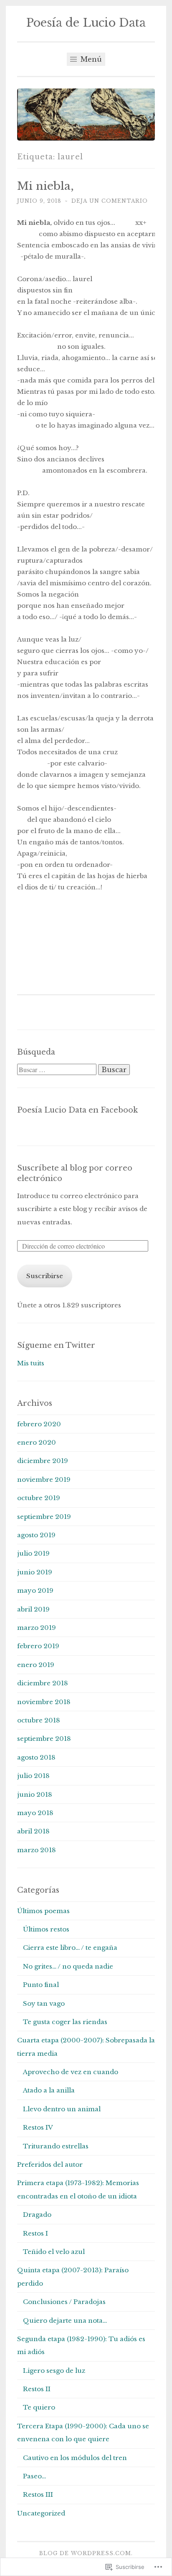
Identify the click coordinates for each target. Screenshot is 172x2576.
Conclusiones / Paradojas (64, 2302)
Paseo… (34, 2476)
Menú (90, 59)
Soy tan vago (44, 2003)
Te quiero (39, 2407)
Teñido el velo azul (54, 2252)
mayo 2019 (35, 1590)
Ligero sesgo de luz (54, 2371)
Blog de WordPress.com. (86, 2553)
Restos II (37, 2389)
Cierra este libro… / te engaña (70, 1948)
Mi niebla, (46, 186)
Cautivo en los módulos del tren (75, 2458)
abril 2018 (33, 1831)
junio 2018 (35, 1794)
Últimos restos (46, 1929)
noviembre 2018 (44, 1702)
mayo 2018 (35, 1813)
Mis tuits (31, 1363)
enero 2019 (36, 1665)
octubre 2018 (39, 1720)
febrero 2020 (39, 1424)
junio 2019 (35, 1572)
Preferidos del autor (50, 2164)
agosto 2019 (36, 1535)
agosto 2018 (36, 1757)
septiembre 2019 (44, 1517)
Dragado (37, 2215)
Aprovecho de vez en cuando (71, 2072)
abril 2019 (33, 1609)
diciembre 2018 (43, 1683)
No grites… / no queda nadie (68, 1966)
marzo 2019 (37, 1628)
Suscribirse (45, 1276)
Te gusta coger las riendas (65, 2022)
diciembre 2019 (43, 1461)
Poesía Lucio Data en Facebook (77, 1110)
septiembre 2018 (44, 1739)
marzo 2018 (37, 1850)
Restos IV (38, 2127)
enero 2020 (37, 1442)
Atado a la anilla (49, 2090)
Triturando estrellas (56, 2146)
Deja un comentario (110, 201)
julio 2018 (33, 1776)
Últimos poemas (43, 1911)
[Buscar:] (58, 1070)
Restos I (35, 2233)
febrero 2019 (38, 1646)
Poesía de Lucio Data (86, 23)
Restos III (38, 2494)
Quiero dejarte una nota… (65, 2320)
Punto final (41, 1985)
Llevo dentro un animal (62, 2109)
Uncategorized (41, 2513)
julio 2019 (33, 1553)
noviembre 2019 (44, 1479)
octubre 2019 (39, 1498)
